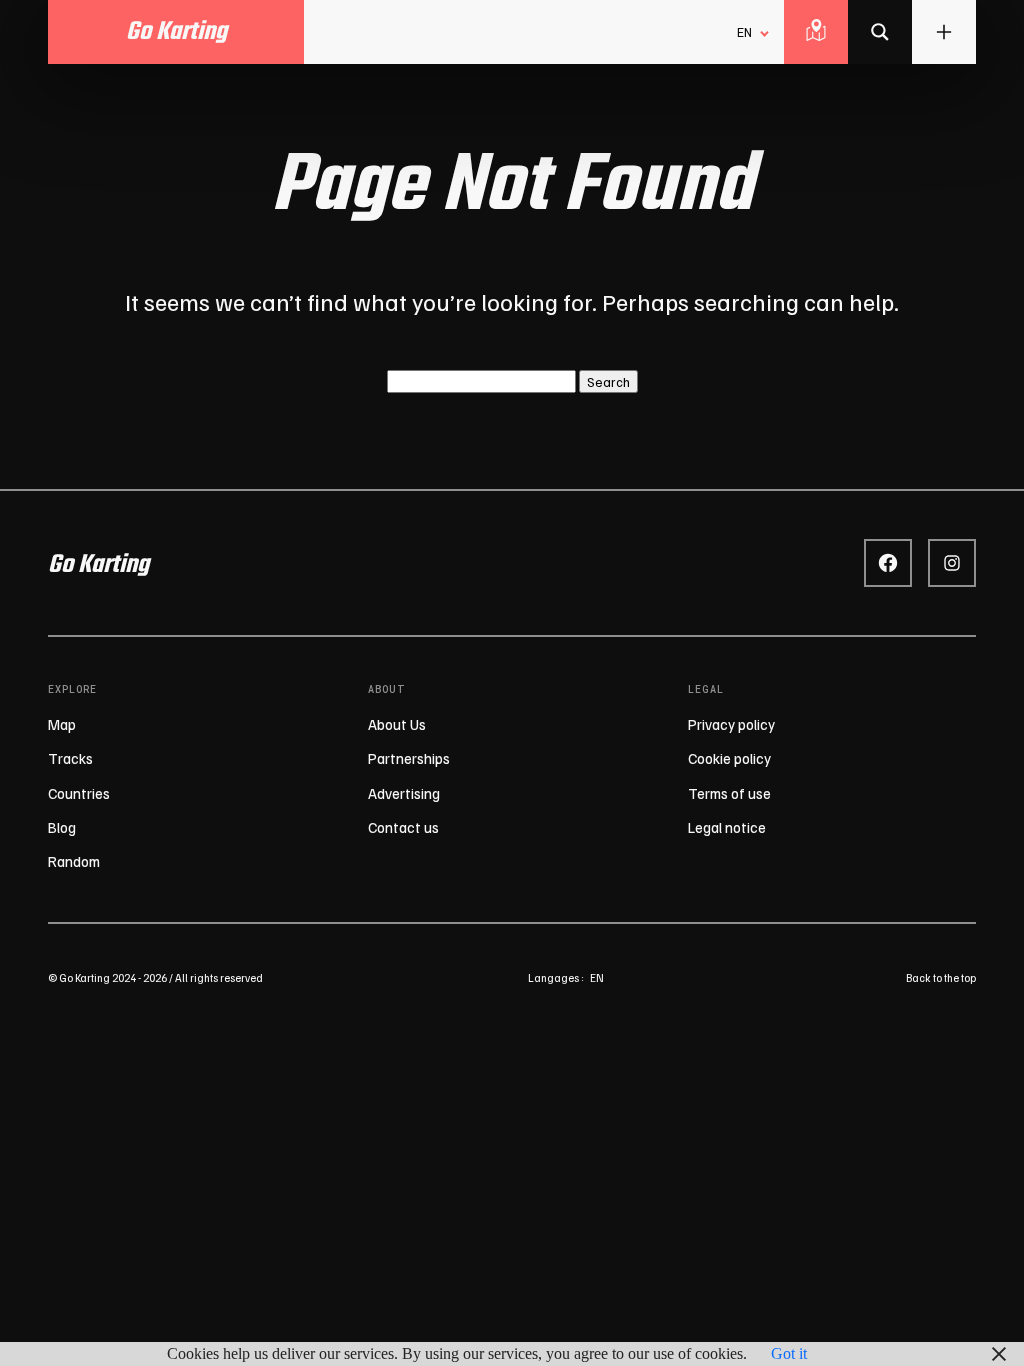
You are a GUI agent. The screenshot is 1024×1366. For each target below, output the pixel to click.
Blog (62, 827)
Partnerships (409, 758)
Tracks (70, 758)
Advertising (404, 793)
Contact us (403, 827)
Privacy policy (731, 724)
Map (62, 724)
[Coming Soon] (880, 32)
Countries (79, 793)
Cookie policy (729, 758)
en (597, 977)
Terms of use (729, 793)
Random (74, 861)
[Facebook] (888, 563)
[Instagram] (952, 563)
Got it (789, 1353)
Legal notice (727, 827)
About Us (397, 724)
